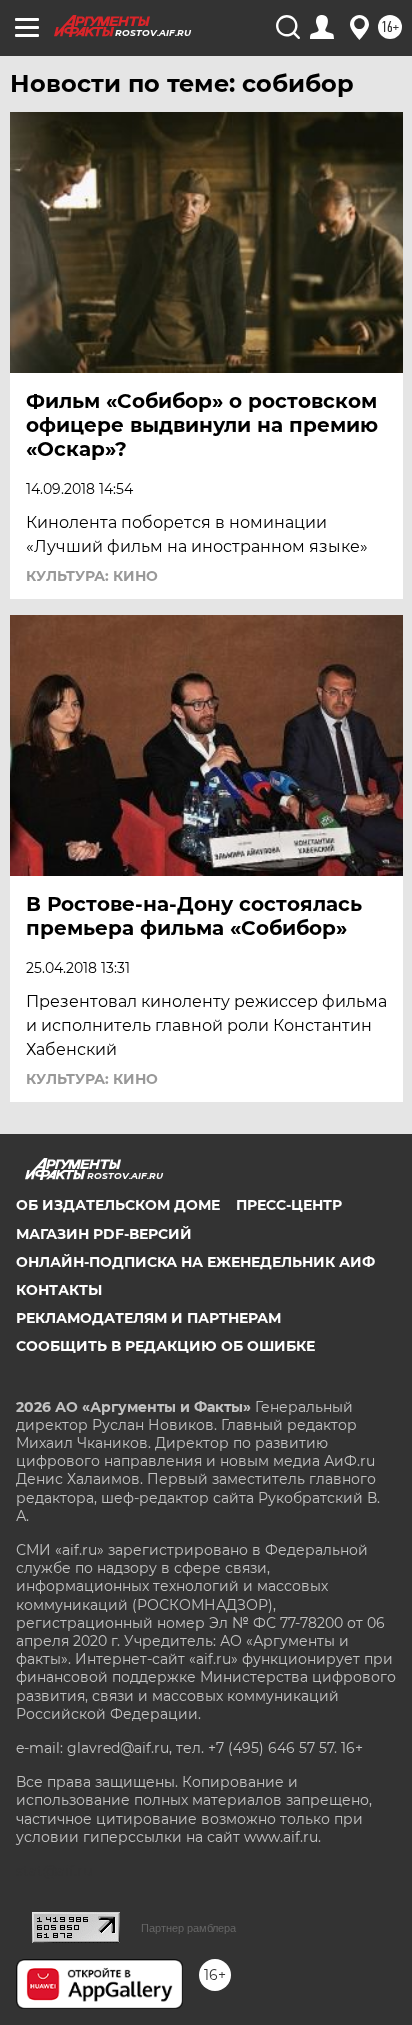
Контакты (59, 1290)
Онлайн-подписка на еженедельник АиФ (195, 1262)
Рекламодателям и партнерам (148, 1318)
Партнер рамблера (188, 1928)
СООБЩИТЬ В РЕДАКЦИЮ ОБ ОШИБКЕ (165, 1346)
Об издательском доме (118, 1205)
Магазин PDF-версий (104, 1234)
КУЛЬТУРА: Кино (92, 576)
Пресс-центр (289, 1205)
